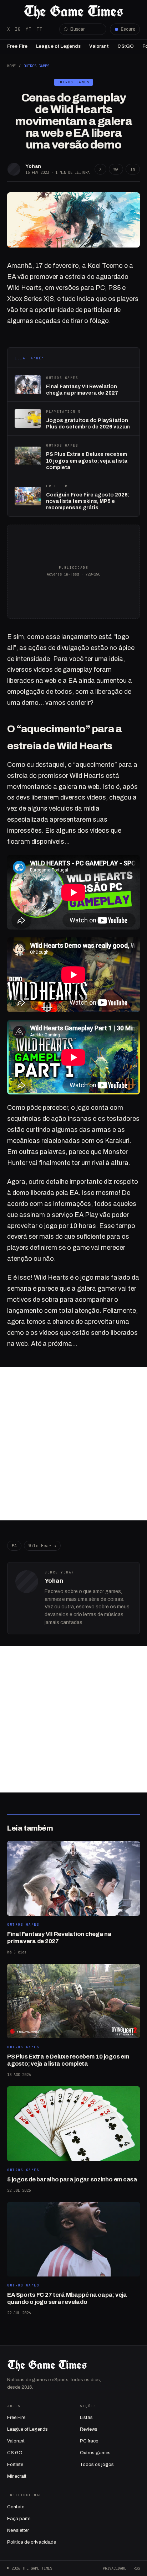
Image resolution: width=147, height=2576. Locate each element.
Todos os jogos (97, 2465)
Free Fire (17, 46)
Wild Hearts (42, 1546)
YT (29, 29)
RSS (137, 2568)
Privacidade (115, 2568)
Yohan (33, 166)
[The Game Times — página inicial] (73, 12)
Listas (86, 2418)
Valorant (99, 46)
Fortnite (15, 2465)
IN (133, 169)
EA (14, 1546)
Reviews (89, 2429)
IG (18, 29)
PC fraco (89, 2441)
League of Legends (58, 46)
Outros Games (36, 66)
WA (116, 169)
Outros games (95, 2453)
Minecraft (17, 2476)
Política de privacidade (32, 2542)
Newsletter (18, 2530)
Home (11, 66)
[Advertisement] (73, 1444)
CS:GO (126, 46)
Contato (16, 2507)
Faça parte (19, 2519)
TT (39, 29)
